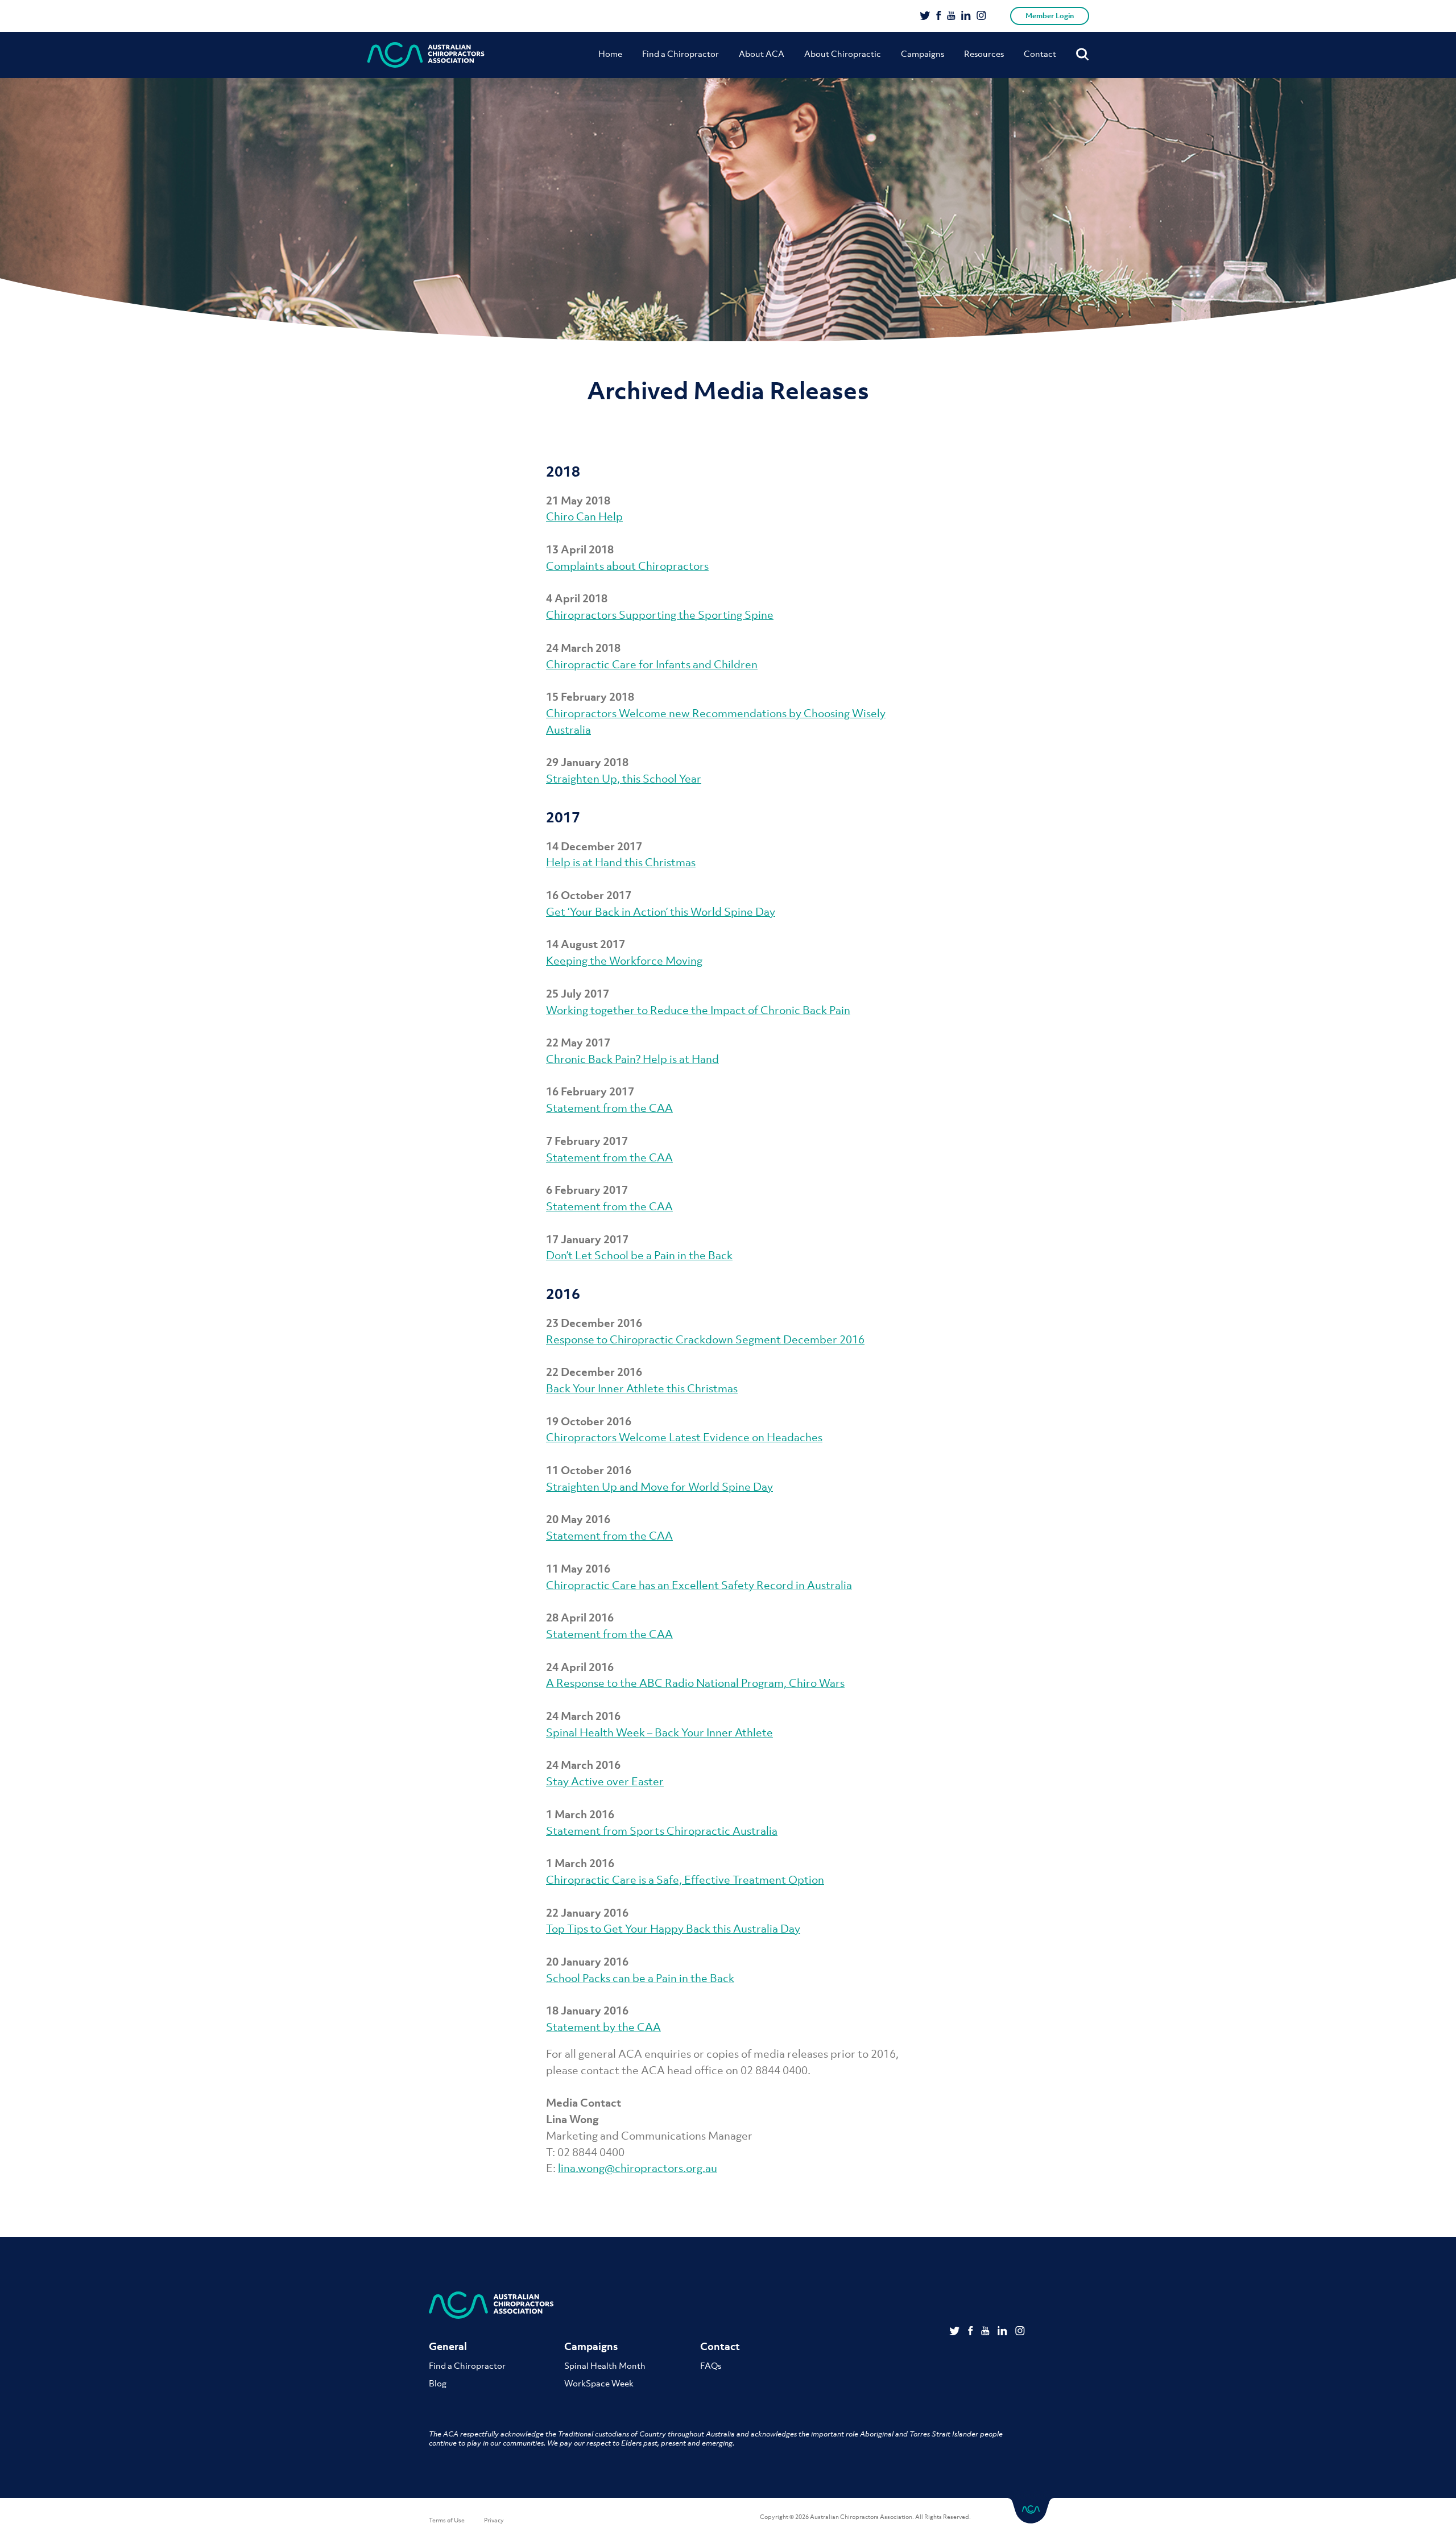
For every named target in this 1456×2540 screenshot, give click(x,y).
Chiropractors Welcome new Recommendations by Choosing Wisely (716, 713)
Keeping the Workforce (606, 961)
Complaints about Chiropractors (627, 566)
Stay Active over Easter (605, 1781)
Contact (1040, 53)
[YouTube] (951, 16)
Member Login (1050, 16)
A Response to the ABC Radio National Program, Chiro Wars (695, 1683)
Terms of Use (447, 2520)
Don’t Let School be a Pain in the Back (639, 1255)
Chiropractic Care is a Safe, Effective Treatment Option (685, 1880)
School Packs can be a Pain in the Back (640, 1978)
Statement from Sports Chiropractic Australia (662, 1831)
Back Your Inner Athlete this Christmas (642, 1388)
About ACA (762, 53)
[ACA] (426, 55)
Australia (568, 730)
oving (689, 961)
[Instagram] (981, 16)
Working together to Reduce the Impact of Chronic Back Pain (698, 1010)
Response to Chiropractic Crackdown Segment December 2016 (705, 1339)
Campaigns (923, 53)
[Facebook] (939, 16)
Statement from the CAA (609, 1108)
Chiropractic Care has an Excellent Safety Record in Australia (699, 1585)
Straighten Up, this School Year (624, 779)
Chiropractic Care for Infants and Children (652, 664)
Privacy (494, 2520)
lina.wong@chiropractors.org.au (638, 2168)
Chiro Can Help (584, 516)
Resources (984, 53)
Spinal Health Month (605, 2365)
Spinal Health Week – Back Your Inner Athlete (659, 1732)
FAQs (711, 2365)
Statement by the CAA (603, 2027)
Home (610, 53)
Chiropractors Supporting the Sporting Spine (660, 615)
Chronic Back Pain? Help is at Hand (632, 1059)
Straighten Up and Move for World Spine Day (659, 1487)
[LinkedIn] (966, 16)
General (448, 2346)
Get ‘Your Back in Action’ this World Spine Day (661, 912)
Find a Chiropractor (681, 53)
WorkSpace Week (599, 2383)
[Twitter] (925, 16)
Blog (438, 2383)
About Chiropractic (843, 53)
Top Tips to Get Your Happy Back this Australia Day (673, 1929)
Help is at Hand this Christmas (621, 862)
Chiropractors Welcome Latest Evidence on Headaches (684, 1437)
